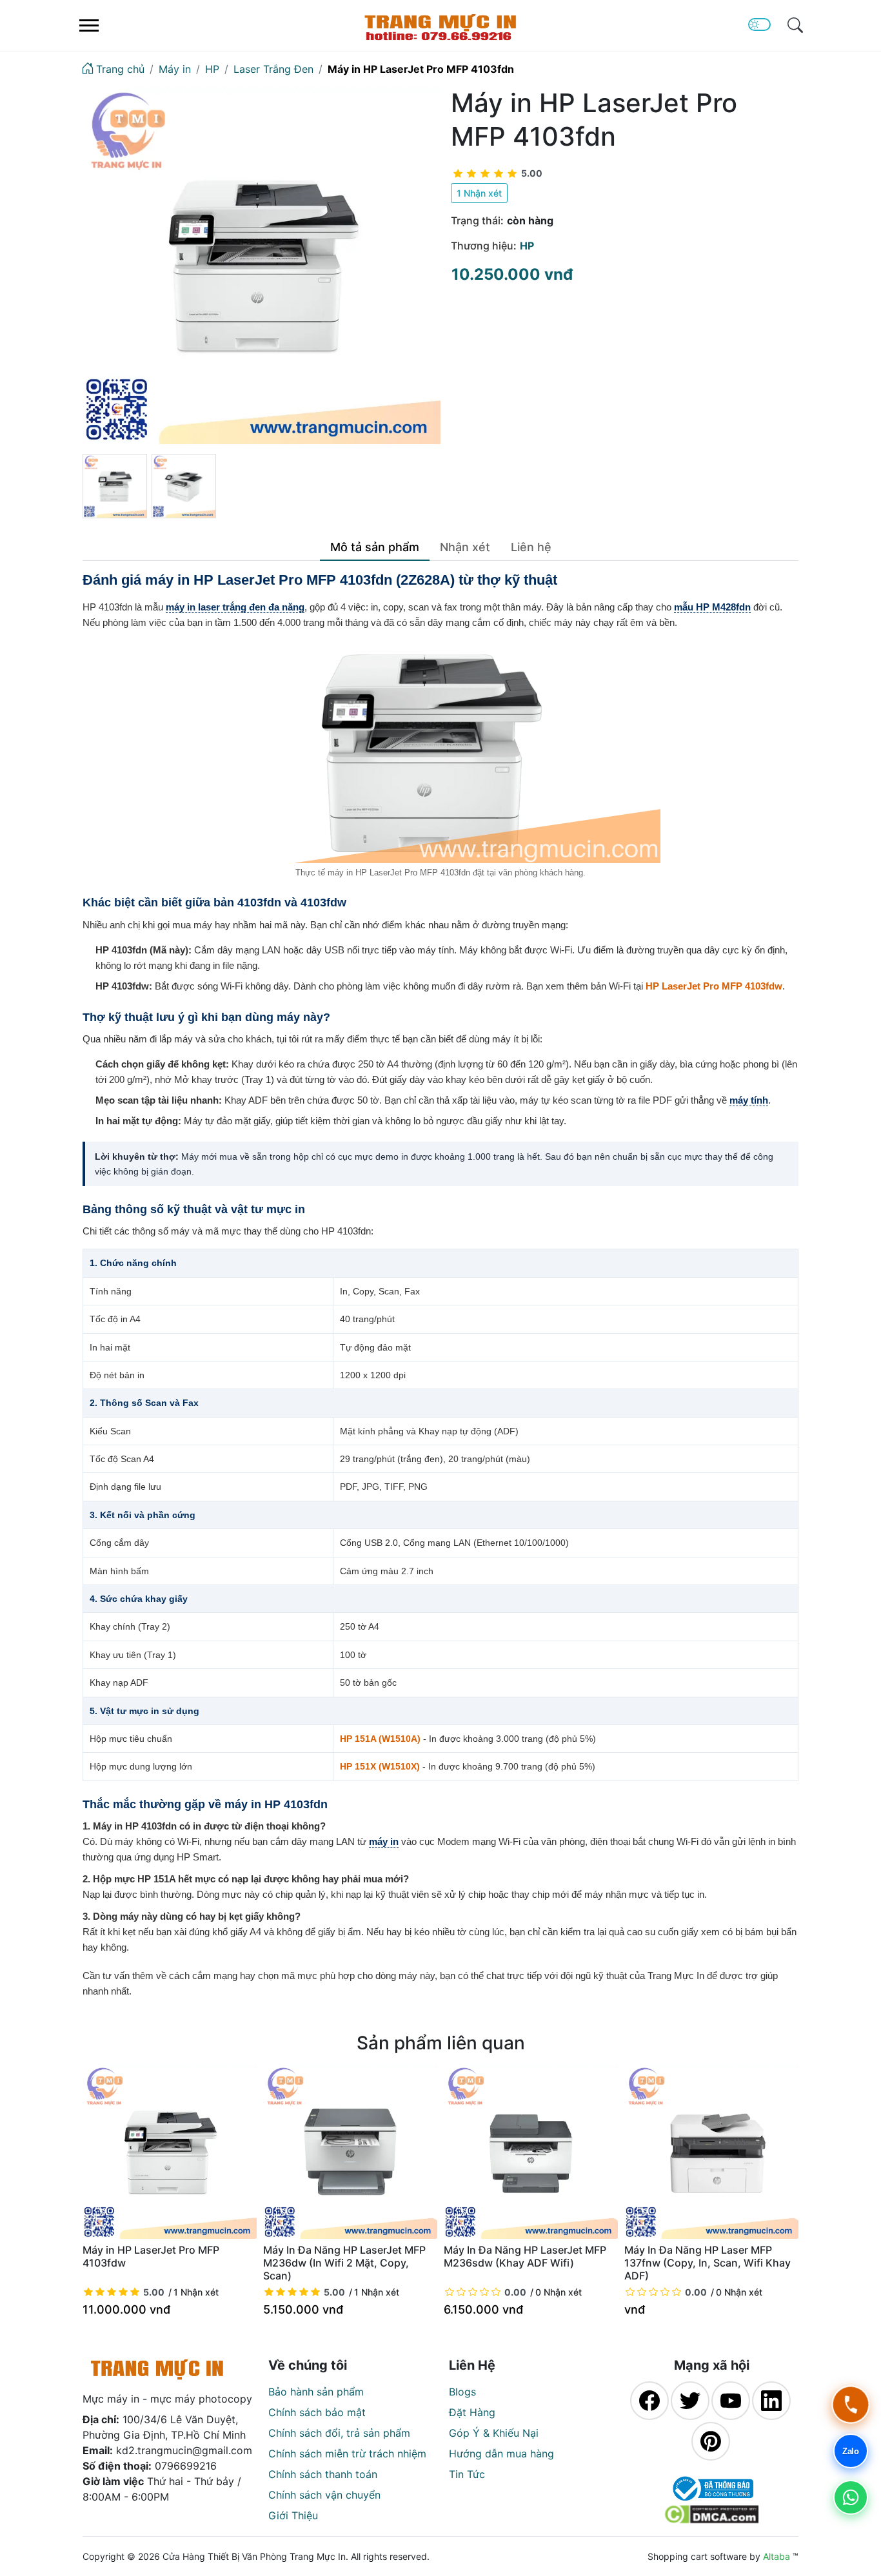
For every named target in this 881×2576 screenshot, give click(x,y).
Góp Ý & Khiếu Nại (494, 2433)
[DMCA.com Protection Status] (712, 2514)
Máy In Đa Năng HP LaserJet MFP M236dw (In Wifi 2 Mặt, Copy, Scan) (344, 2263)
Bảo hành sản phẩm (316, 2392)
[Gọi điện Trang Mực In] (851, 2405)
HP (527, 246)
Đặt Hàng (472, 2412)
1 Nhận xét (479, 193)
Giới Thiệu (293, 2515)
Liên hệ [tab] (531, 547)
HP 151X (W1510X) (380, 1766)
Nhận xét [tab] (465, 547)
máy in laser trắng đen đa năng (235, 607)
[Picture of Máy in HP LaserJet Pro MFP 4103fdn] (262, 265)
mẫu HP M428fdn (712, 607)
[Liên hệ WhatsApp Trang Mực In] (851, 2497)
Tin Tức (467, 2474)
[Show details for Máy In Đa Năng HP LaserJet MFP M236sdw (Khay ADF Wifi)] (531, 2152)
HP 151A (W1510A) (380, 1739)
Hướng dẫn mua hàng (501, 2454)
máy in (384, 1841)
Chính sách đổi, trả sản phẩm (339, 2433)
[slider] (498, 173)
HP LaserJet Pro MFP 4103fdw (714, 986)
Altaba (777, 2556)
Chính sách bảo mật (317, 2412)
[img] (795, 25)
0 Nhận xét (559, 2292)
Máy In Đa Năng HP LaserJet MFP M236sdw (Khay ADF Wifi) (525, 2256)
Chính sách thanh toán (323, 2474)
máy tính (749, 1100)
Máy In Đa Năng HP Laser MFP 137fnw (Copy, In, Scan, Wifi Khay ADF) (708, 2263)
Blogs (462, 2392)
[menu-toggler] (89, 25)
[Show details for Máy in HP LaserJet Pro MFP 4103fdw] (170, 2152)
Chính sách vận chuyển (324, 2495)
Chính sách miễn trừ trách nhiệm (347, 2454)
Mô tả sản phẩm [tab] (375, 547)
